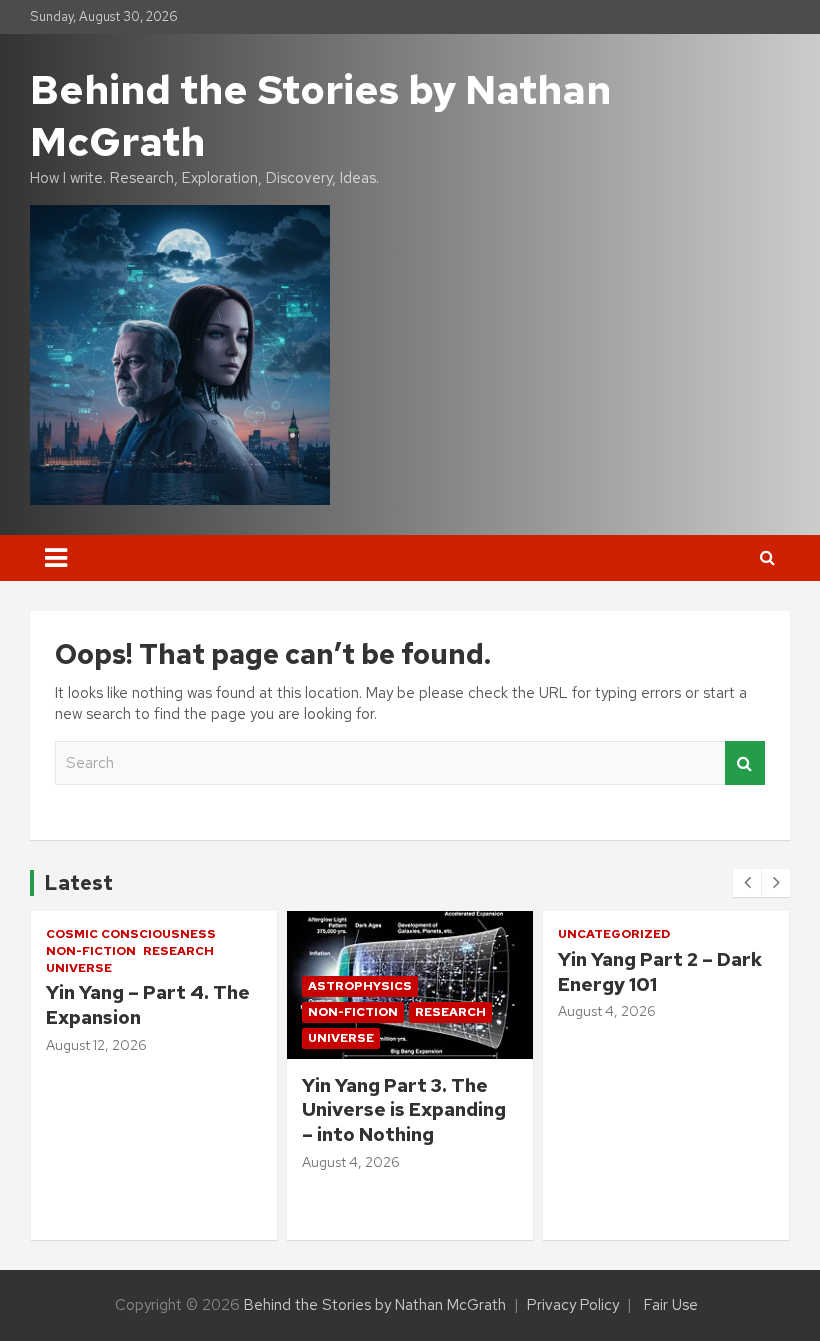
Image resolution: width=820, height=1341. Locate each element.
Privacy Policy (573, 1305)
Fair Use (671, 1305)
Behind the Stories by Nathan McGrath (320, 115)
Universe (85, 1038)
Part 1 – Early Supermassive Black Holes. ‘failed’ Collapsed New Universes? (651, 1135)
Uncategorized (358, 934)
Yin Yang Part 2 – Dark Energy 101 (404, 972)
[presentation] (747, 883)
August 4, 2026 (95, 1162)
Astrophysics (104, 986)
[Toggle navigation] (56, 558)
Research (194, 1012)
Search (745, 763)
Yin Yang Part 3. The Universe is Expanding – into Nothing (148, 1110)
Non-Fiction (97, 1012)
